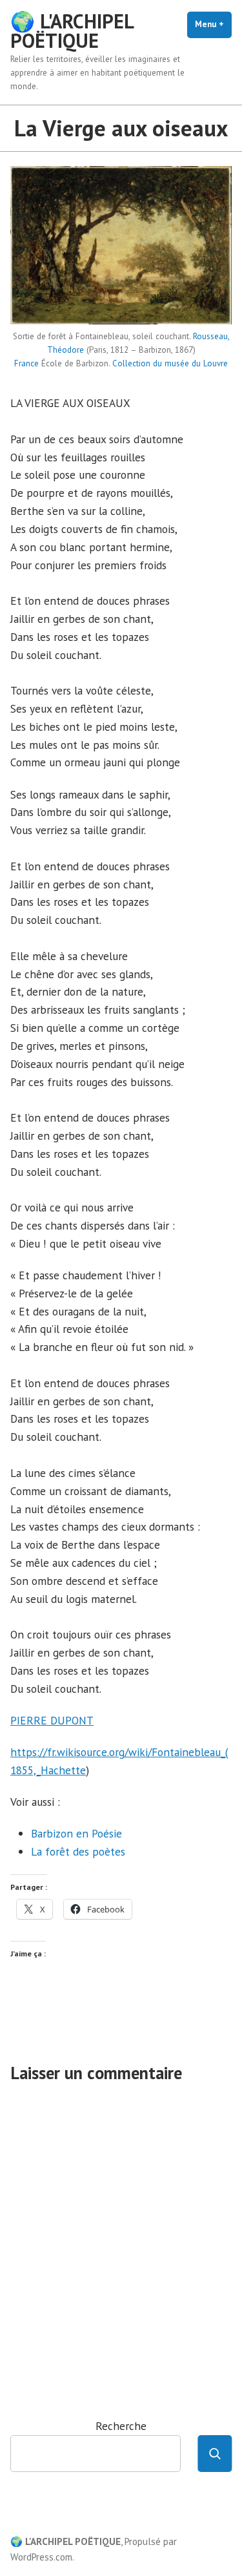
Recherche (121, 2426)
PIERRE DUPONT (52, 1720)
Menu (213, 24)
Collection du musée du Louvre (170, 363)
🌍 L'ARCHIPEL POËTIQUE (72, 31)
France (26, 363)
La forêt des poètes (78, 1851)
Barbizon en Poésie (76, 1833)
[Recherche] (215, 2454)
